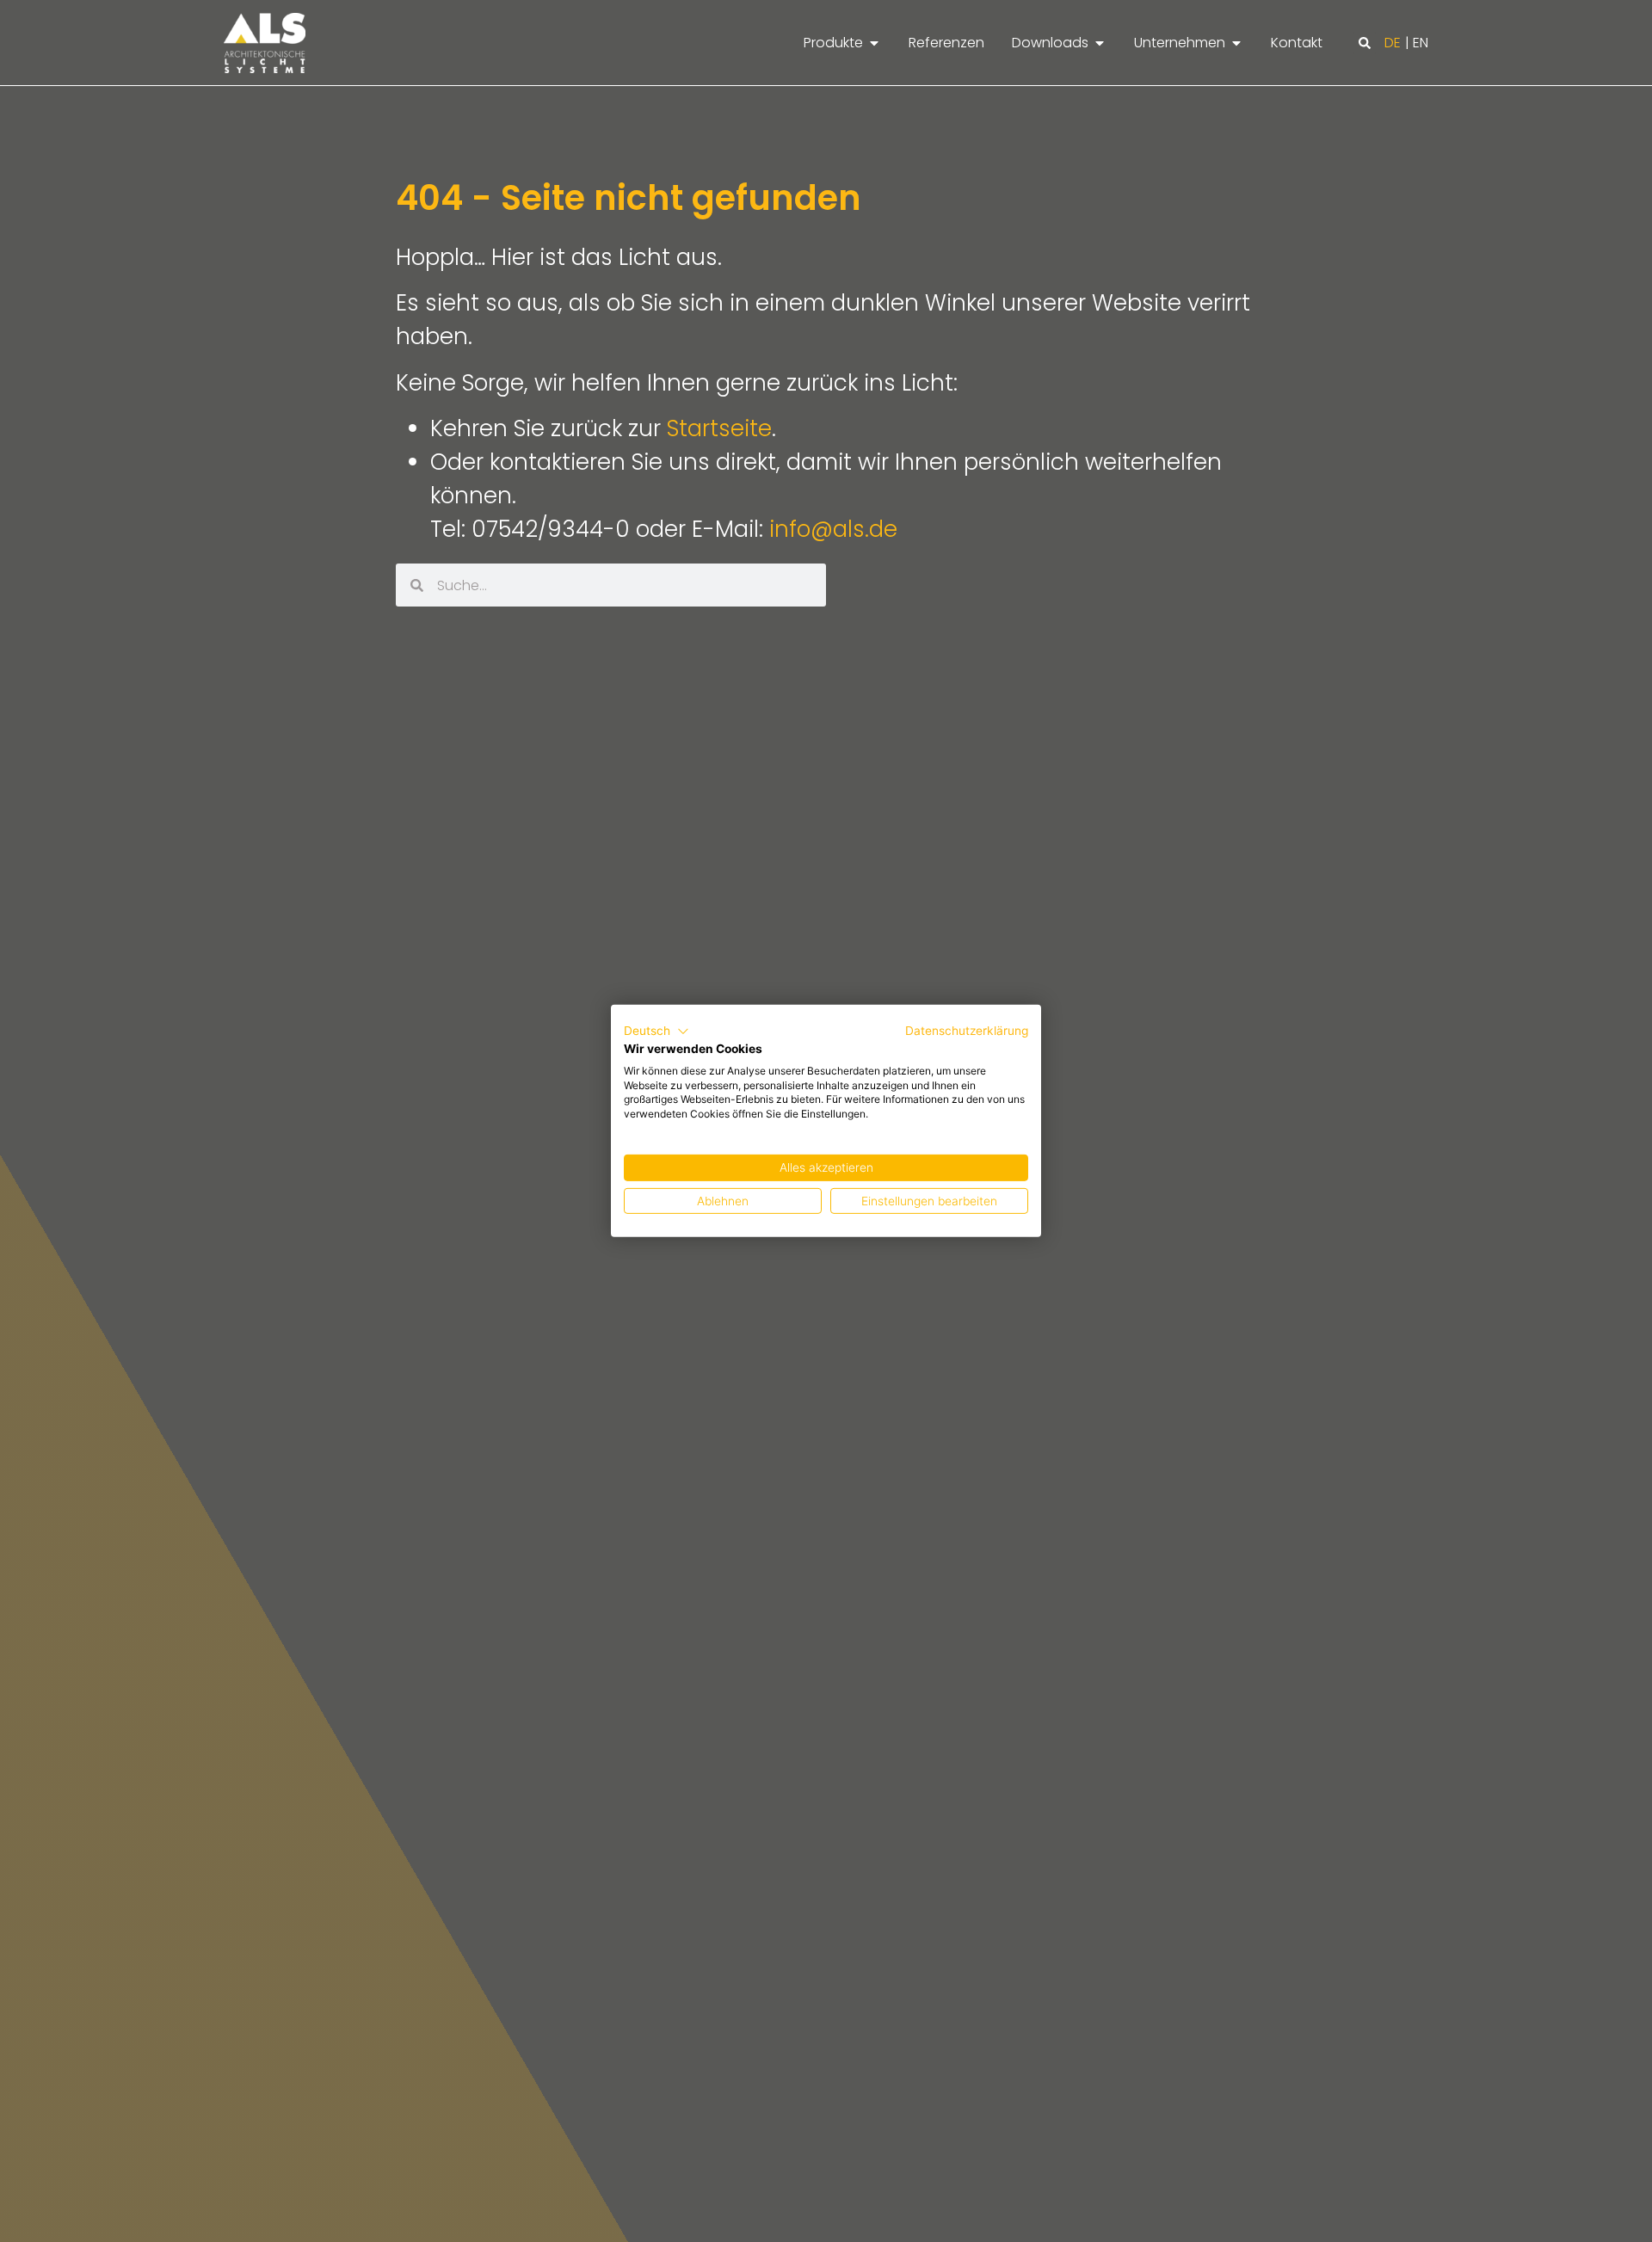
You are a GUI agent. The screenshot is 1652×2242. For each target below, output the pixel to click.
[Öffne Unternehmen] (1236, 43)
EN (1421, 43)
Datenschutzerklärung (967, 1031)
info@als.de (833, 529)
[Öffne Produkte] (874, 43)
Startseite (719, 428)
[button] (1365, 43)
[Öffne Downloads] (1100, 43)
